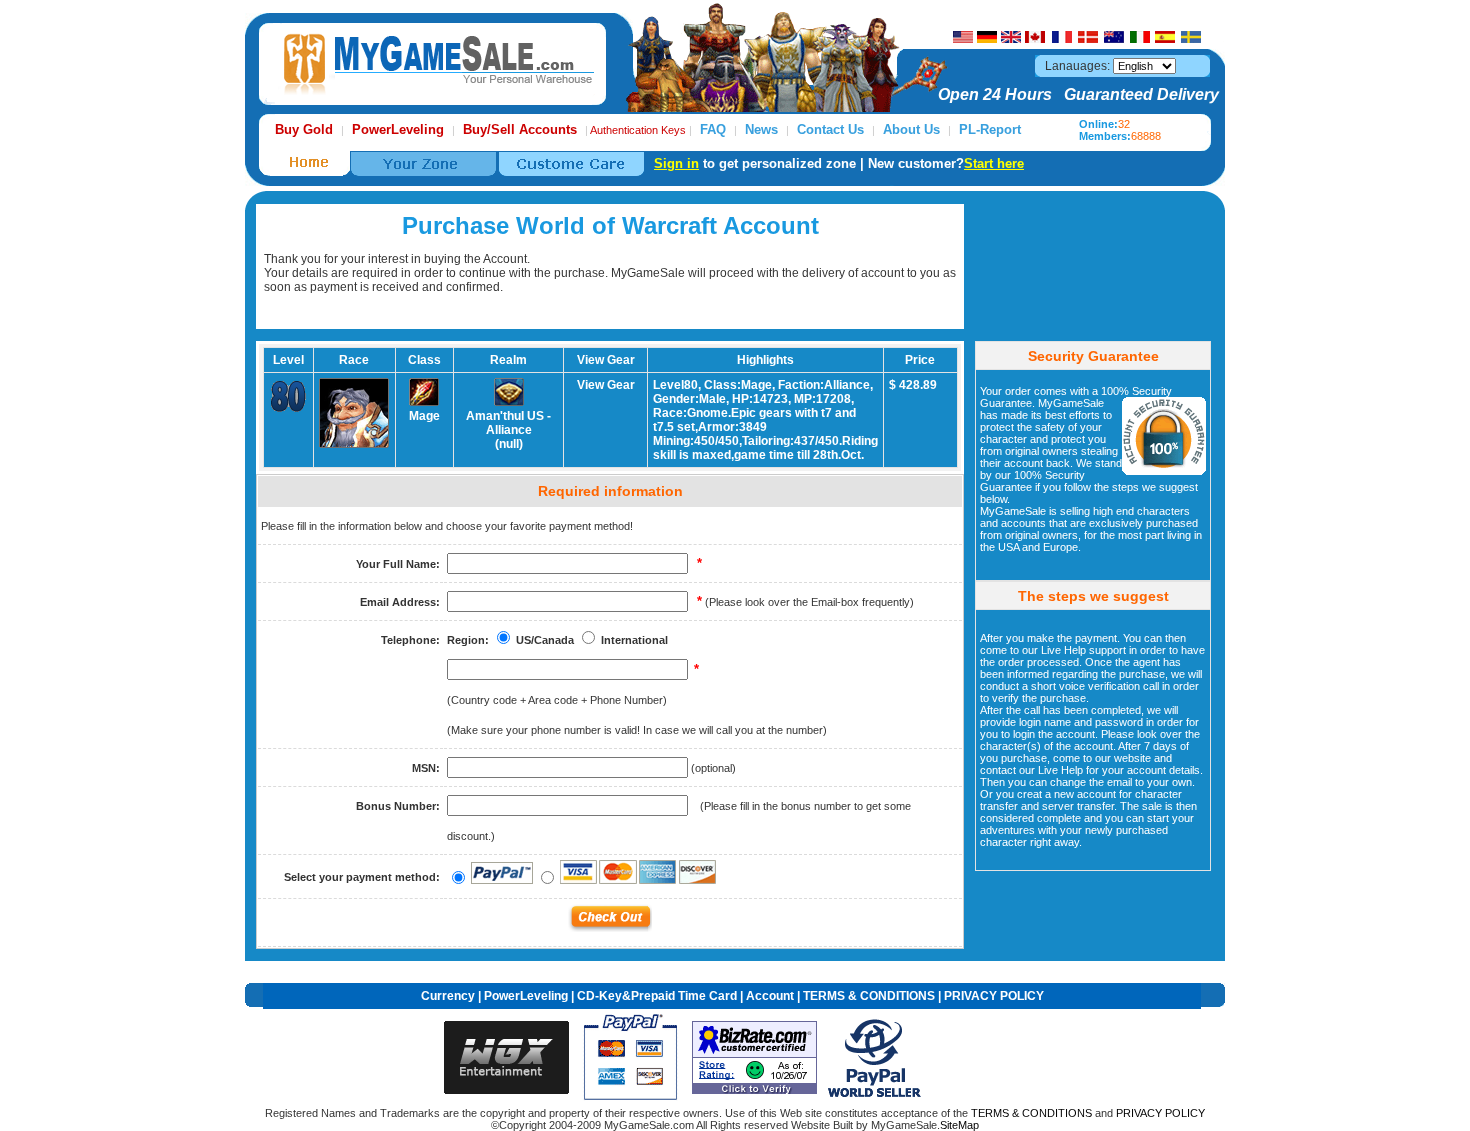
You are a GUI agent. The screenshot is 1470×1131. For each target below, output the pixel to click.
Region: (468, 640)
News (761, 129)
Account (770, 996)
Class (424, 360)
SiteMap (959, 1125)
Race (354, 360)
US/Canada (545, 640)
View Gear (606, 385)
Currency (448, 996)
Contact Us (830, 129)
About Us (911, 129)
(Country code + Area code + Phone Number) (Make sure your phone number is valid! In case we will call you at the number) (637, 700)
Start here (994, 163)
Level (288, 360)
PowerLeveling (526, 996)
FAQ (713, 129)
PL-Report (990, 129)
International (634, 640)
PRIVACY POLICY (994, 996)
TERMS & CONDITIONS (869, 996)
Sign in (676, 163)
